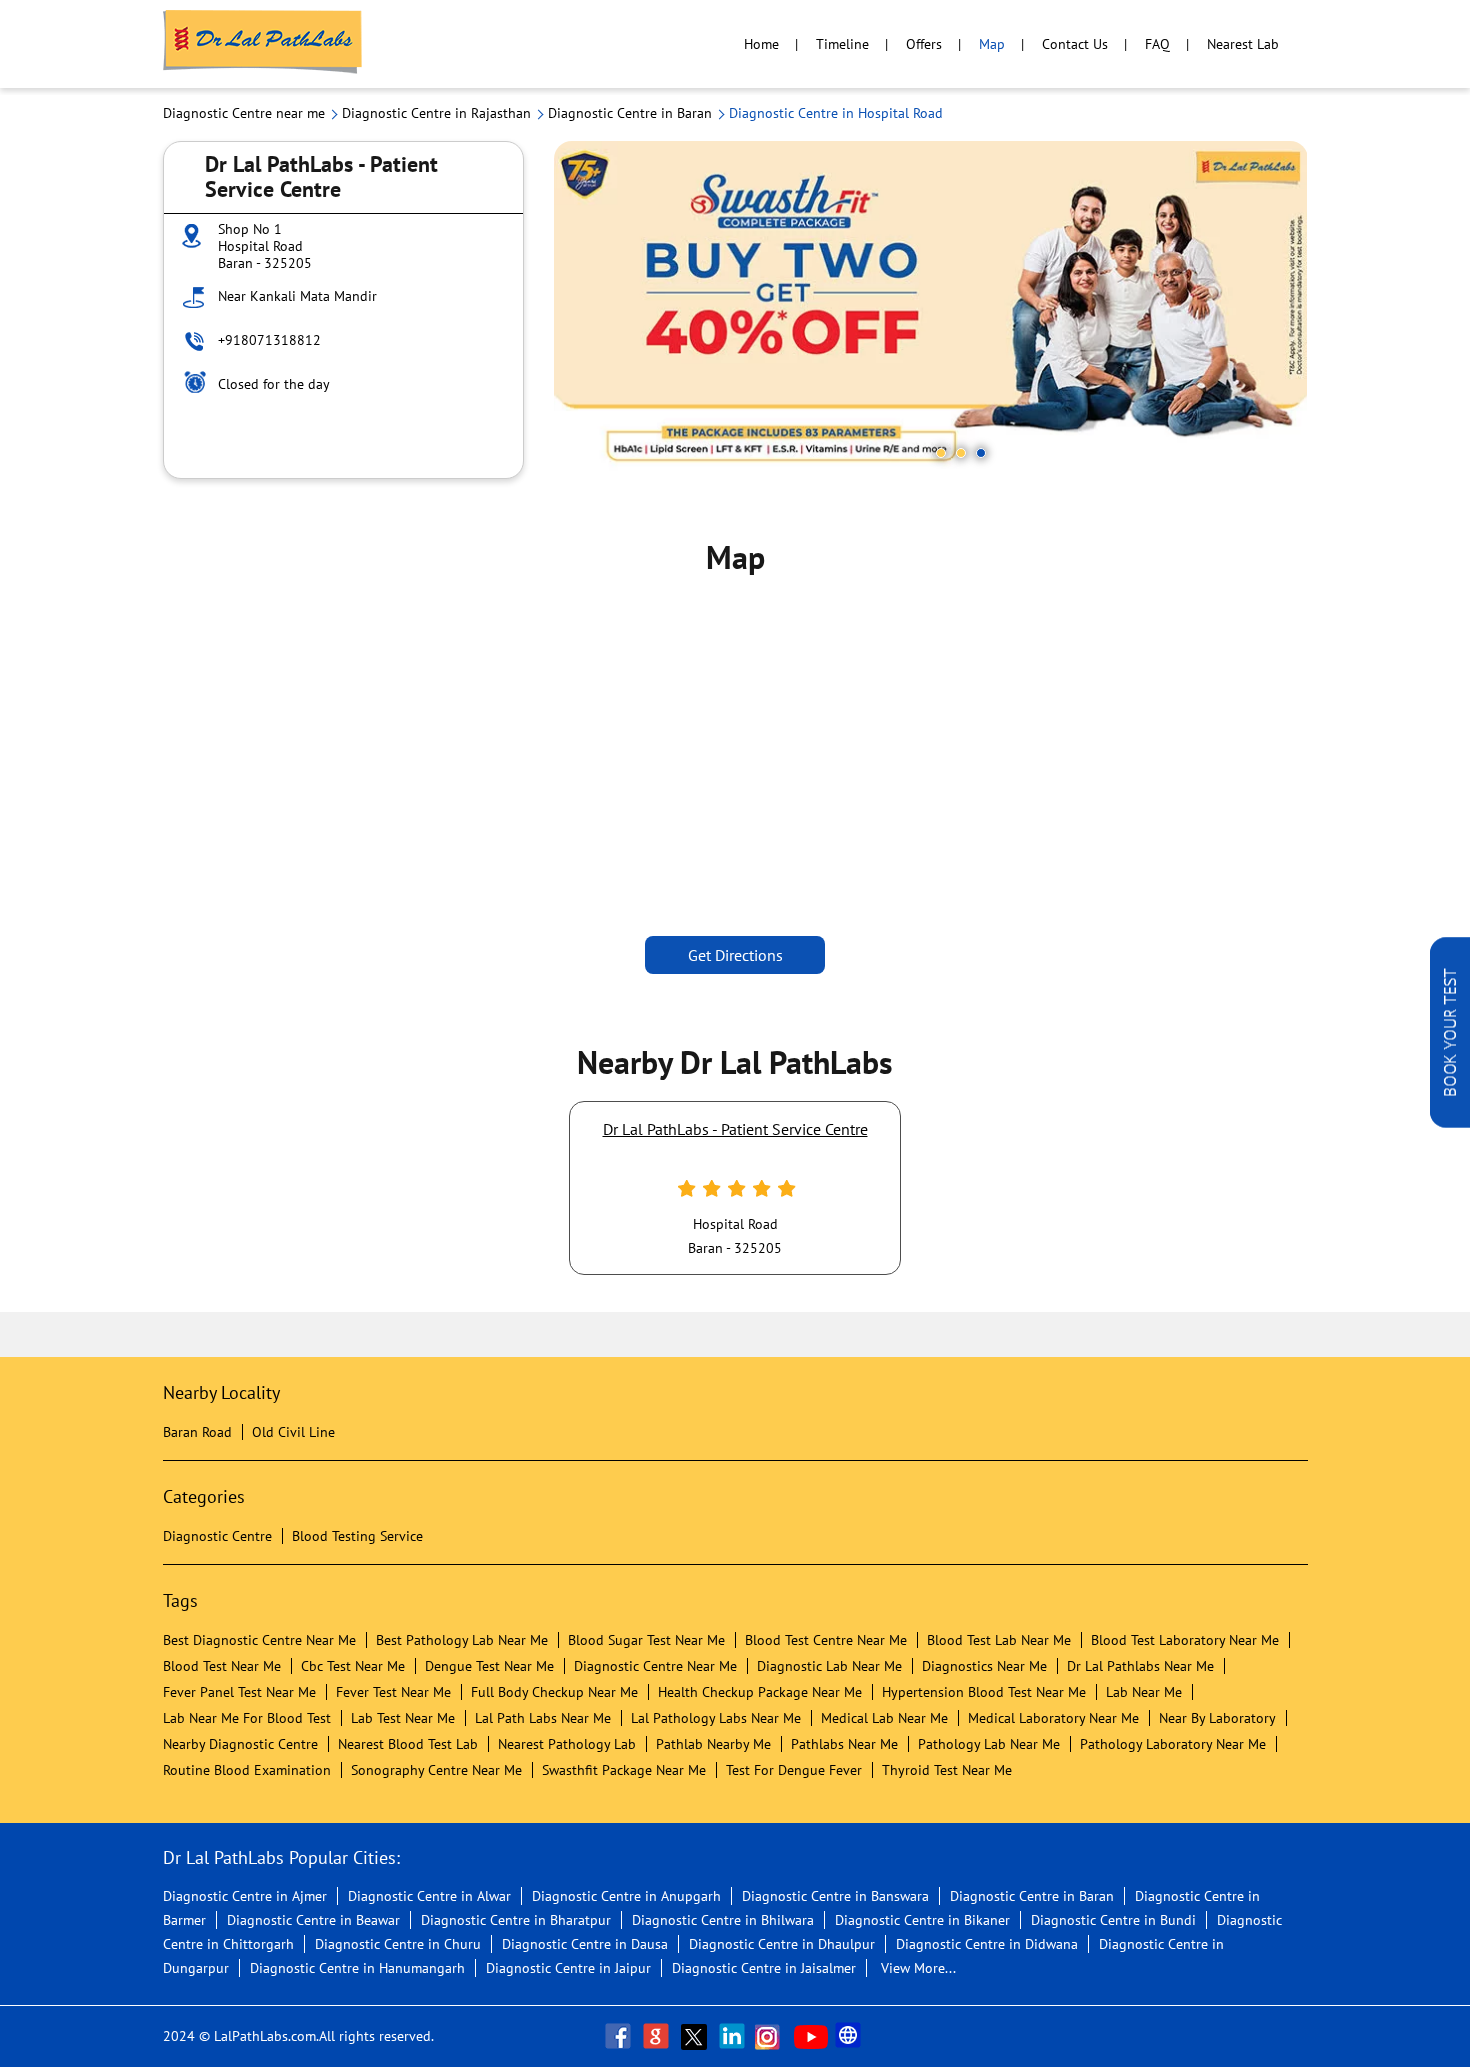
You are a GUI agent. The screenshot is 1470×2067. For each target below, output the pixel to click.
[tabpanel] (931, 309)
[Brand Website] (850, 2036)
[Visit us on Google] (658, 2036)
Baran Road (197, 1432)
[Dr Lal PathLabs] (263, 44)
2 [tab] (961, 453)
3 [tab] (981, 453)
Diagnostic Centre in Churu (398, 1944)
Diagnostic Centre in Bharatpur (516, 1920)
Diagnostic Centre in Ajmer (245, 1896)
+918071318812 (269, 340)
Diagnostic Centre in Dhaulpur (782, 1944)
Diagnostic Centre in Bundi (1113, 1920)
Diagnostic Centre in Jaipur (568, 1968)
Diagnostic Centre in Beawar (313, 1920)
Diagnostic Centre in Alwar (429, 1896)
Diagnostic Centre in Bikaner (922, 1920)
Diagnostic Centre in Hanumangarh (357, 1968)
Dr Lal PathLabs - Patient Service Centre (735, 1129)
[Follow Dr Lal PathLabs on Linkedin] (734, 2036)
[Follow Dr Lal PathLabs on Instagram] (772, 2036)
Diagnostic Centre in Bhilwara (723, 1920)
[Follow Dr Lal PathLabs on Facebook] (620, 2036)
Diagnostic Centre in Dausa (585, 1944)
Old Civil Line (293, 1432)
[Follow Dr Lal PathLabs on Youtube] (811, 2036)
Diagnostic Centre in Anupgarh (626, 1896)
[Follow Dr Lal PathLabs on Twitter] (696, 2036)
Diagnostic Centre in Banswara (835, 1896)
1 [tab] (941, 453)
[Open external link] (1450, 1122)
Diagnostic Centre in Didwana (987, 1944)
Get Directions (735, 955)
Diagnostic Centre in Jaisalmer (764, 1968)
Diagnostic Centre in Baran (1032, 1896)
